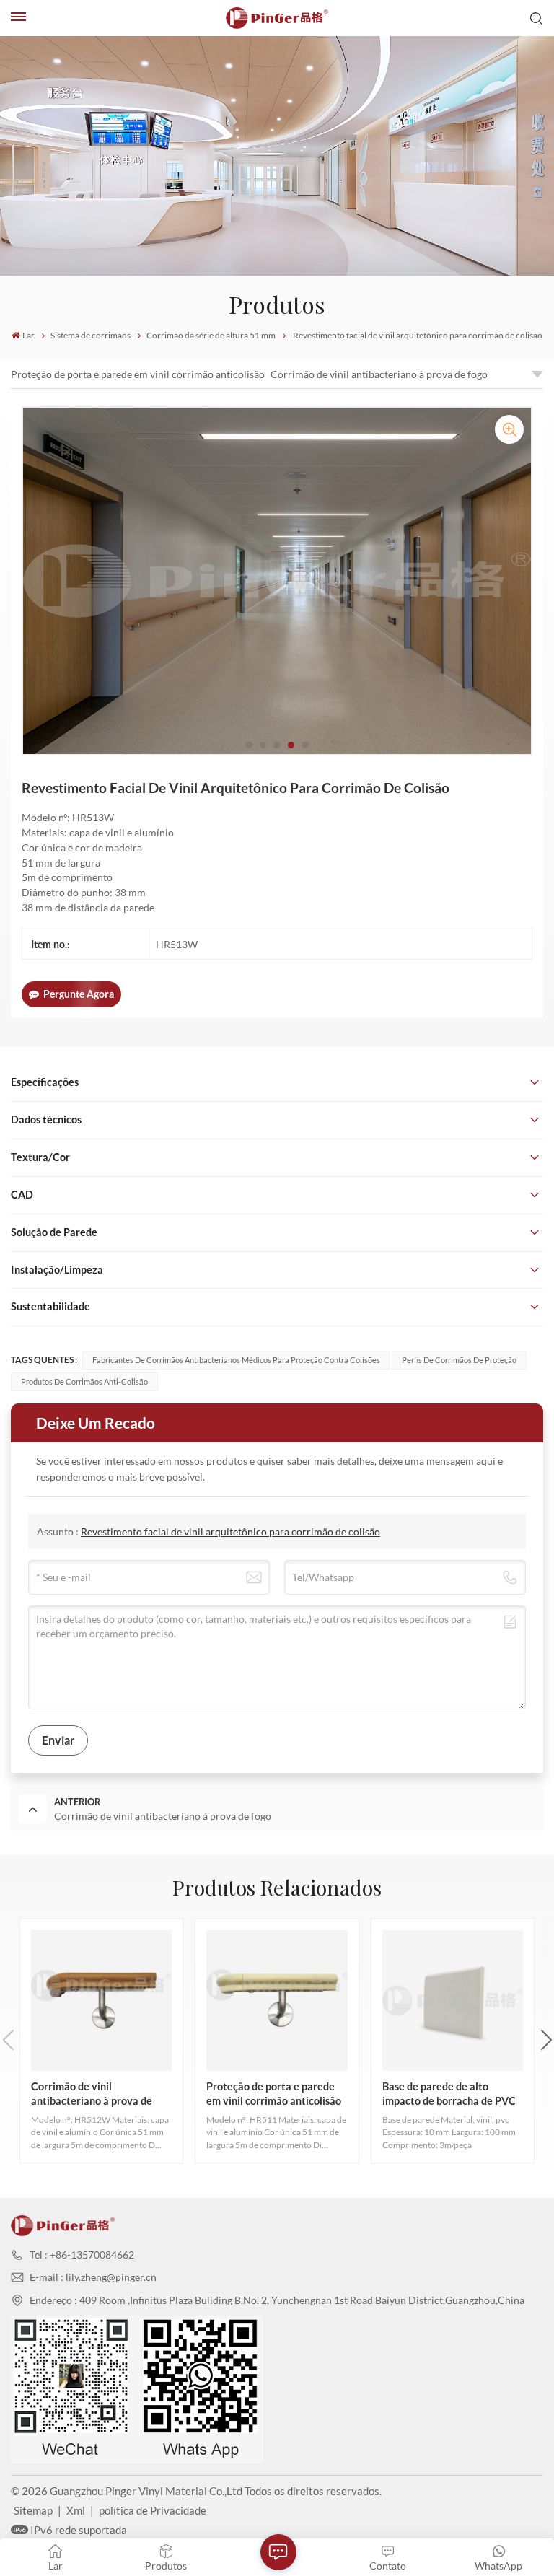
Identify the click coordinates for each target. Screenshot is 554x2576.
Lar (28, 335)
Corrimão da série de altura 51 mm (211, 335)
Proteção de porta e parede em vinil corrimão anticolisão (138, 374)
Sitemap (33, 2510)
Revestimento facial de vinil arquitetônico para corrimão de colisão (230, 1532)
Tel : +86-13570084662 (82, 2255)
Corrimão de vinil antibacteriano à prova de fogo (379, 374)
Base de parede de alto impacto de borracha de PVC (449, 2093)
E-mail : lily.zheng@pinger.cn (93, 2277)
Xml (76, 2510)
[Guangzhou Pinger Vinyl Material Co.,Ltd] (277, 18)
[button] (249, 745)
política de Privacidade (153, 2510)
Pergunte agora (79, 994)
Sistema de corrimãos (91, 335)
